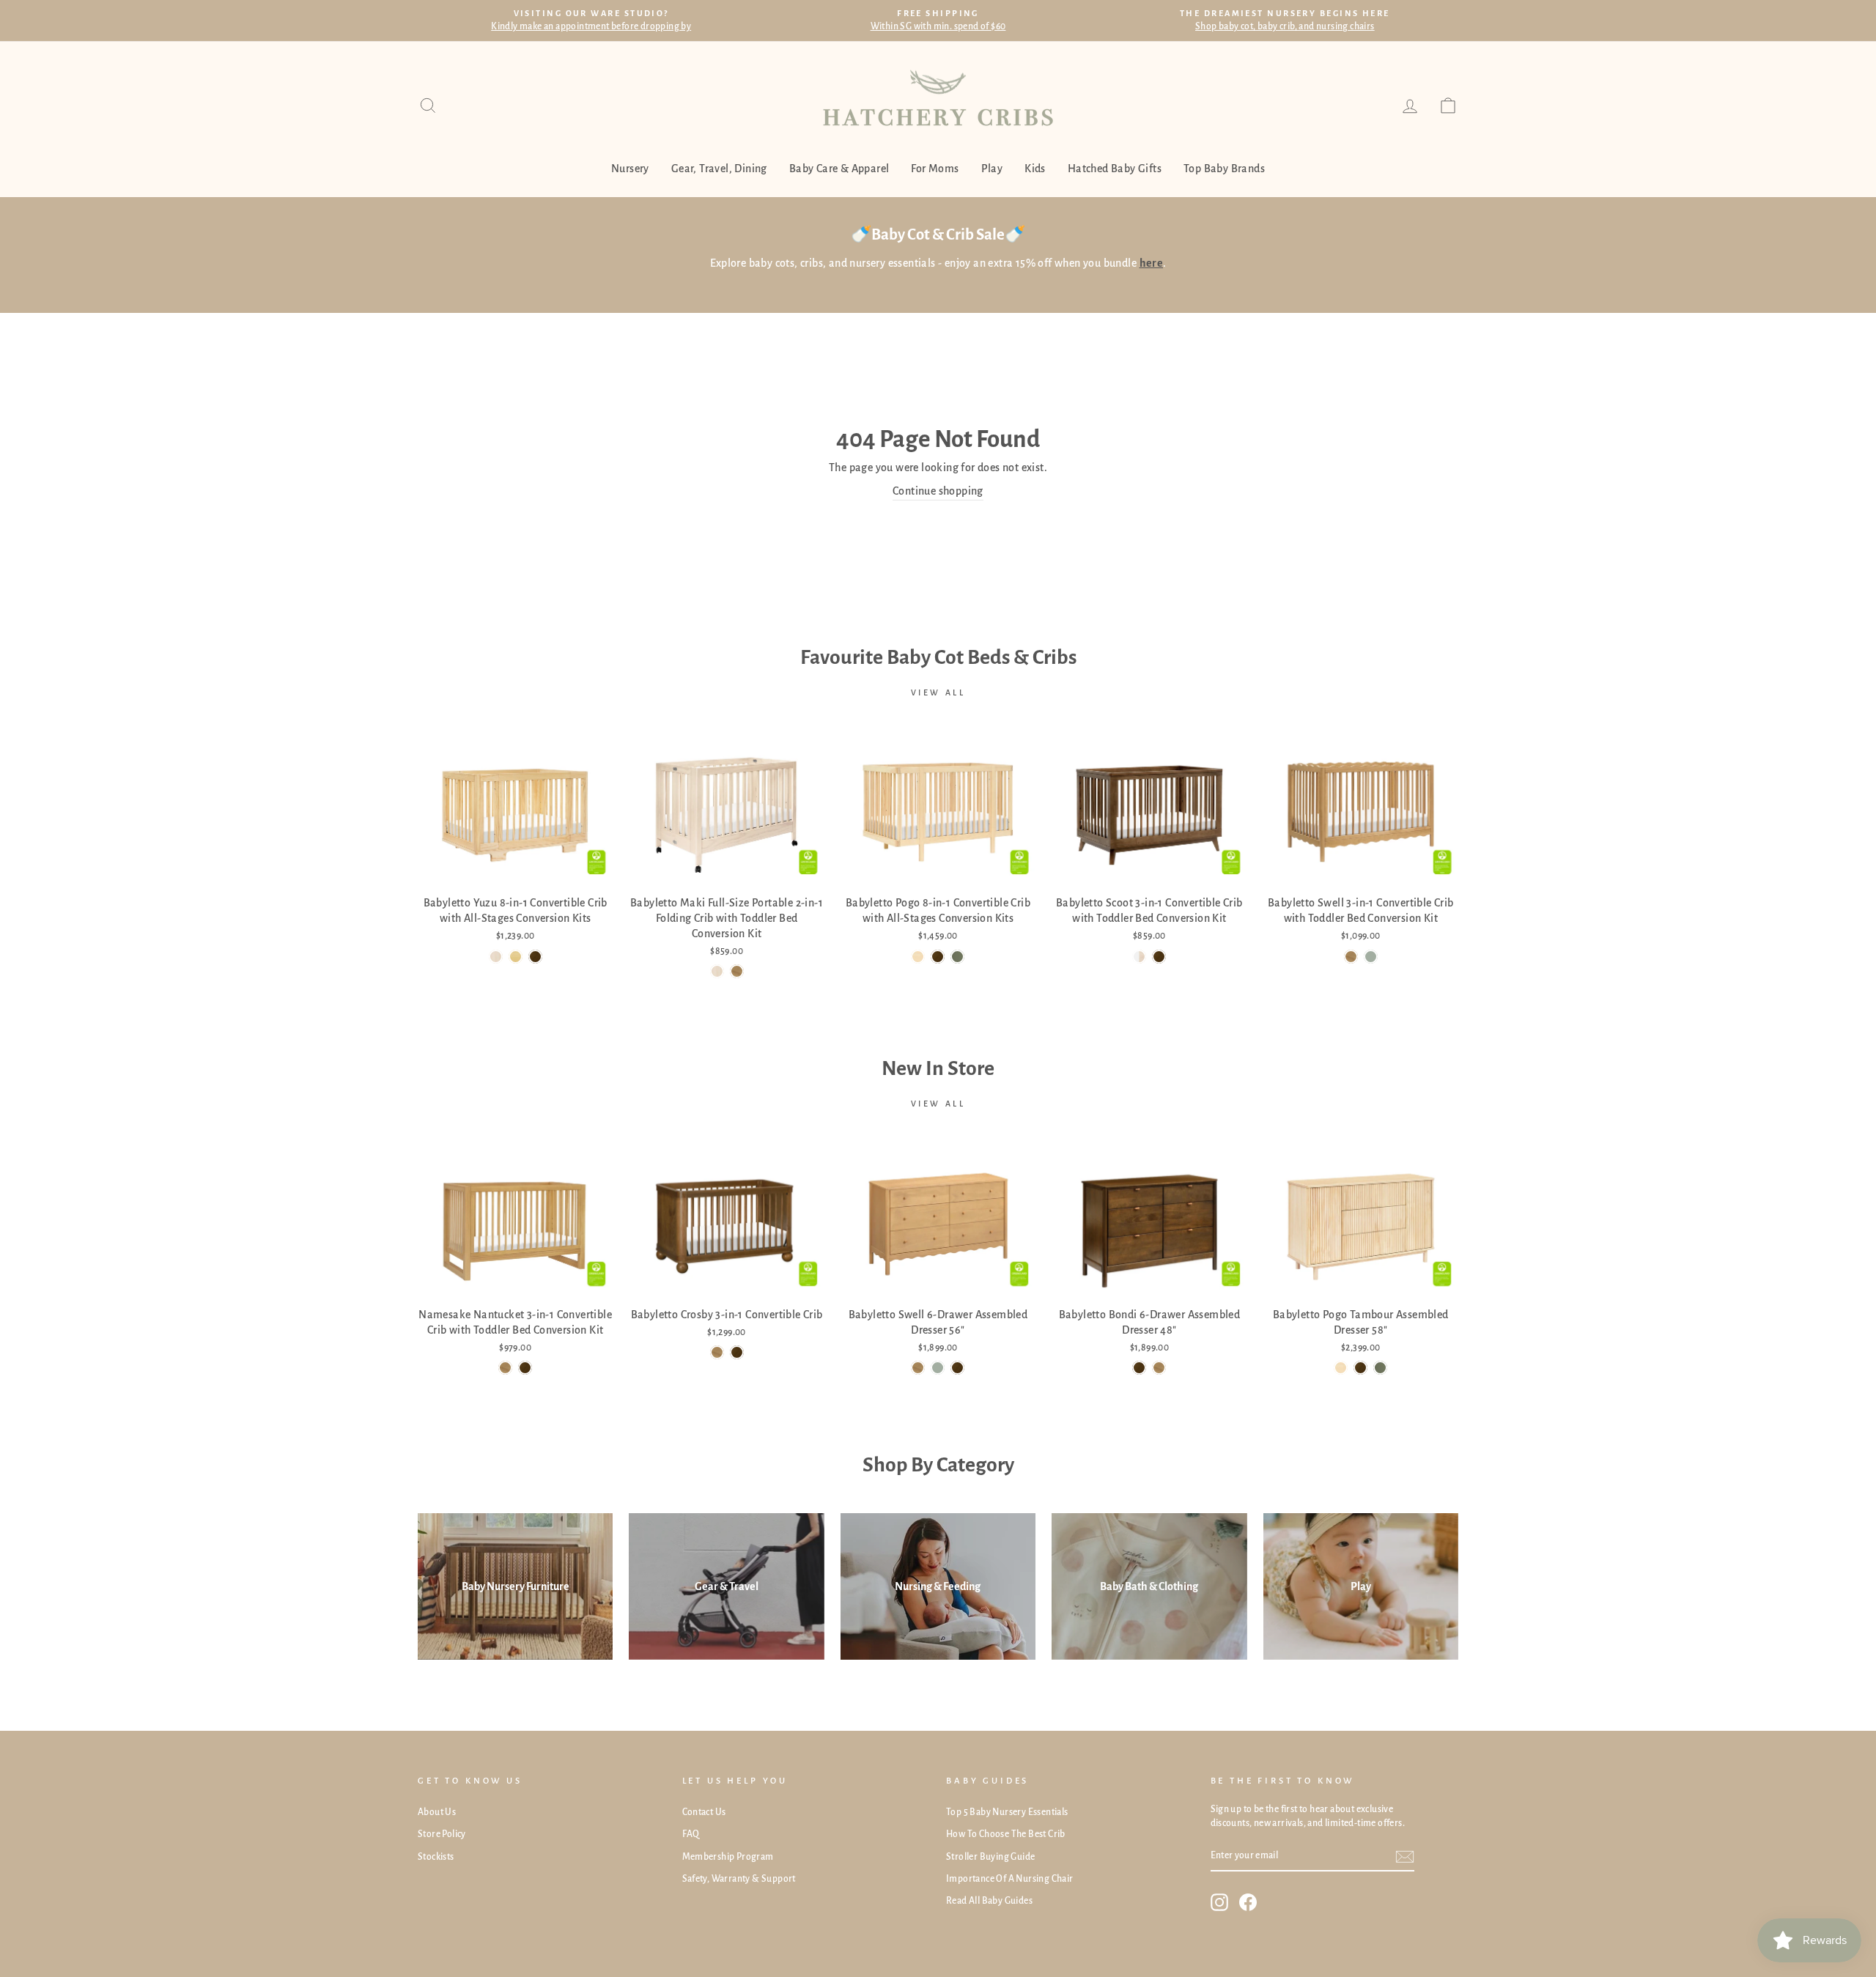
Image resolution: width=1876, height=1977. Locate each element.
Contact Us (704, 1812)
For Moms (935, 169)
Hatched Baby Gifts (1115, 169)
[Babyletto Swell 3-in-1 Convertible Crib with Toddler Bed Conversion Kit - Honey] (1351, 957)
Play (992, 169)
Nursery (630, 169)
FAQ (691, 1834)
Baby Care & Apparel (839, 169)
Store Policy (442, 1834)
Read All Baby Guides (989, 1901)
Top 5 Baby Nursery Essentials (1007, 1812)
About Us (437, 1812)
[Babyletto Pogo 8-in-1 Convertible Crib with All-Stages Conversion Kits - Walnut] (938, 957)
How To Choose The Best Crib (1006, 1834)
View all (938, 692)
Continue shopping (938, 491)
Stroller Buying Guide (990, 1857)
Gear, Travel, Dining (719, 169)
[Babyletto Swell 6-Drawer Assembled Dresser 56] (918, 1368)
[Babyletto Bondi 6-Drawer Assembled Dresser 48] (1139, 1368)
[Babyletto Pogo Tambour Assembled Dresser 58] (1341, 1368)
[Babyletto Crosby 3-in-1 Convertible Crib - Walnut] (737, 1352)
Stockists (436, 1857)
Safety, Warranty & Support (739, 1879)
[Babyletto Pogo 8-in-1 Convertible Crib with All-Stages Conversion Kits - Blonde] (918, 957)
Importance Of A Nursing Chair (1010, 1879)
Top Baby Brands (1224, 169)
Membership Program (728, 1857)
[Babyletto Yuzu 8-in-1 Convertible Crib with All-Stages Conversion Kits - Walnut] (535, 957)
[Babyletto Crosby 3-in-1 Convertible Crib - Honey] (717, 1352)
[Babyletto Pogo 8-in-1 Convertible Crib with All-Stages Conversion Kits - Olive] (957, 957)
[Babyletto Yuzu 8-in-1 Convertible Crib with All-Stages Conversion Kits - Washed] (496, 957)
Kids (1035, 169)
